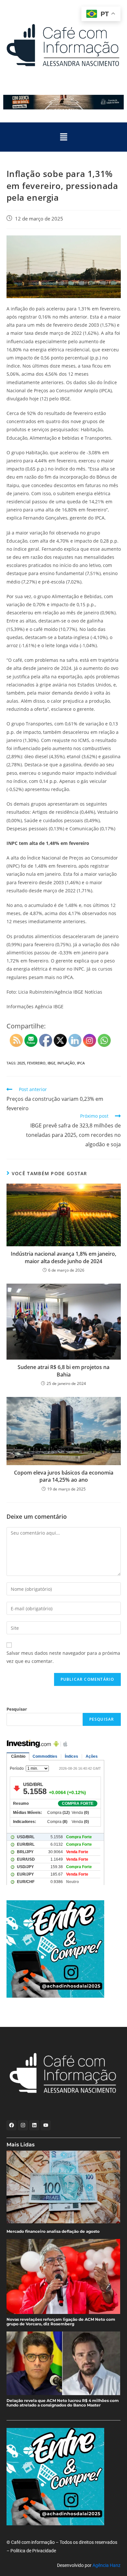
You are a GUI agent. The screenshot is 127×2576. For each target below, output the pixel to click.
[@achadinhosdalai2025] (60, 1949)
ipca (81, 1063)
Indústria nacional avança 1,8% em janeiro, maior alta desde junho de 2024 (63, 1257)
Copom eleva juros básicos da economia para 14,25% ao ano (64, 1476)
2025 (21, 1063)
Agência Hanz (106, 2565)
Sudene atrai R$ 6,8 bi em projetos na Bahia (63, 1371)
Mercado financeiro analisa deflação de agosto (53, 2231)
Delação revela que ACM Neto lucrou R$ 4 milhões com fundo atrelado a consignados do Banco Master (63, 2403)
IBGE (51, 1063)
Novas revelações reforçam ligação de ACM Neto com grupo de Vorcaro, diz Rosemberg (61, 2322)
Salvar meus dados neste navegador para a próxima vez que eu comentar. (63, 1657)
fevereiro (36, 1063)
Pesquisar (17, 1709)
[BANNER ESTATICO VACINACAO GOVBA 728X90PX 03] (63, 102)
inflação (66, 1063)
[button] (63, 137)
